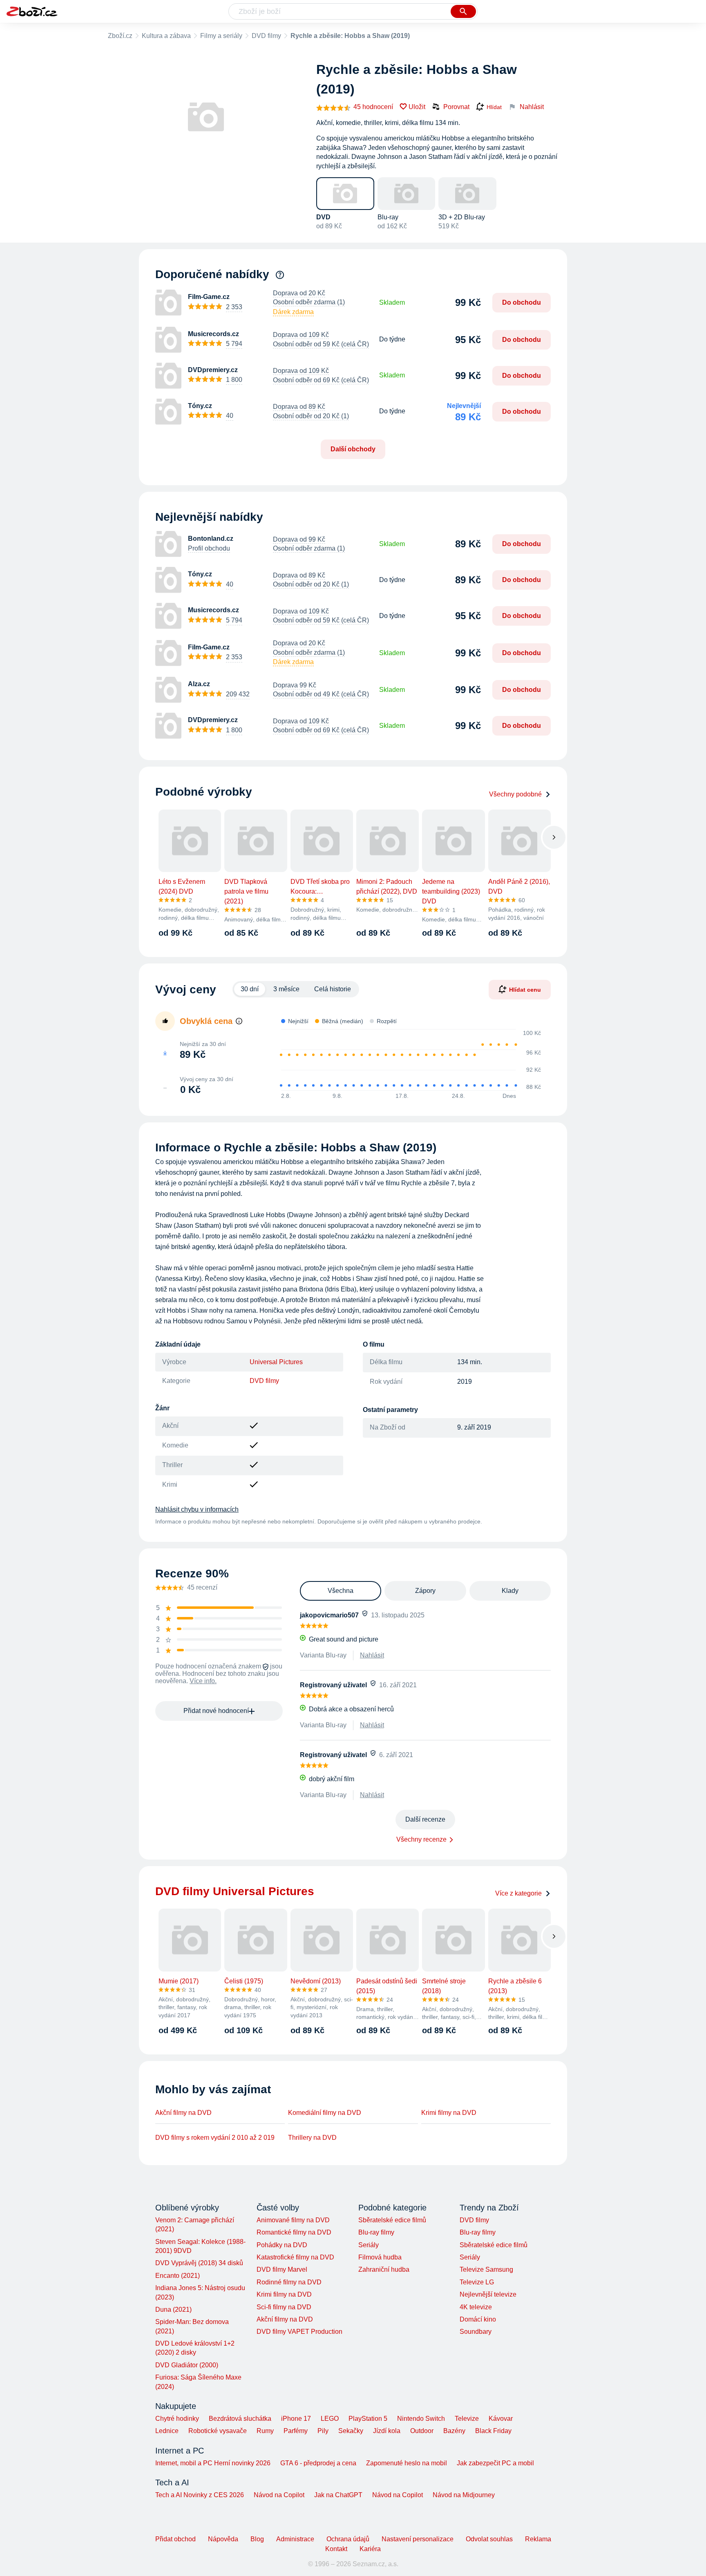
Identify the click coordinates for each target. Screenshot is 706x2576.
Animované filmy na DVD (293, 2220)
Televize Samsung (486, 2269)
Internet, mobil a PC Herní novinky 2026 (213, 2463)
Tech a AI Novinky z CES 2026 (200, 2495)
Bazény (454, 2431)
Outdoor (422, 2431)
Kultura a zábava (166, 36)
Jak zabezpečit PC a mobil (495, 2463)
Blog (257, 2539)
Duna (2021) (173, 2309)
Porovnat (456, 107)
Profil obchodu (209, 548)
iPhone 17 (296, 2419)
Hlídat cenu (525, 990)
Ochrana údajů (348, 2539)
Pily (323, 2431)
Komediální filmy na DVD (325, 2113)
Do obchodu (522, 302)
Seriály (369, 2245)
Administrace (295, 2539)
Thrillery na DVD (312, 2138)
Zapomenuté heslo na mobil (407, 2463)
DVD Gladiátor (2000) (187, 2365)
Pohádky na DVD (282, 2245)
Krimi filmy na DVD (449, 2113)
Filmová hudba (380, 2257)
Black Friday (493, 2431)
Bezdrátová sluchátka (240, 2419)
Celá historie (333, 989)
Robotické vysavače (218, 2431)
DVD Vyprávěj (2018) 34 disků (199, 2263)
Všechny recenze (421, 1839)
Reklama (538, 2539)
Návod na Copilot (279, 2495)
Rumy (265, 2431)
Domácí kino (478, 2319)
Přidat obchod (175, 2539)
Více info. (203, 1681)
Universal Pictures (276, 1362)
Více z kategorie (518, 1893)
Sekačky (351, 2431)
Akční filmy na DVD (183, 2113)
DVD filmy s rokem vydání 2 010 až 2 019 (215, 2138)
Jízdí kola (387, 2431)
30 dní (250, 989)
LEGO (330, 2419)
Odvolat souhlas (489, 2539)
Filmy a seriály (221, 36)
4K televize (476, 2307)
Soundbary (476, 2332)
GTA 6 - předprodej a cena (318, 2463)
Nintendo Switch (421, 2419)
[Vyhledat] (463, 11)
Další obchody (353, 449)
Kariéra (370, 2549)
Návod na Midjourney (464, 2495)
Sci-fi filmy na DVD (284, 2307)
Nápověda (223, 2539)
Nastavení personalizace (418, 2539)
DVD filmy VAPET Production (299, 2332)
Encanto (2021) (178, 2276)
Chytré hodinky (177, 2419)
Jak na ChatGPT (338, 2495)
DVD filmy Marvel (282, 2269)
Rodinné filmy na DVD (289, 2282)
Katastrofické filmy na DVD (295, 2257)
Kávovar (501, 2419)
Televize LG (477, 2282)
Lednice (167, 2431)
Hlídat (494, 107)
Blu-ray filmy (376, 2232)
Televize (467, 2419)
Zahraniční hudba (384, 2269)
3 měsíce (286, 989)
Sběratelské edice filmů (392, 2220)
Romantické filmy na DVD (294, 2232)
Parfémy (296, 2431)
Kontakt (336, 2549)
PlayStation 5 (368, 2419)
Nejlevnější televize (488, 2294)
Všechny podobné (515, 794)
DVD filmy (266, 36)
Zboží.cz (120, 36)
